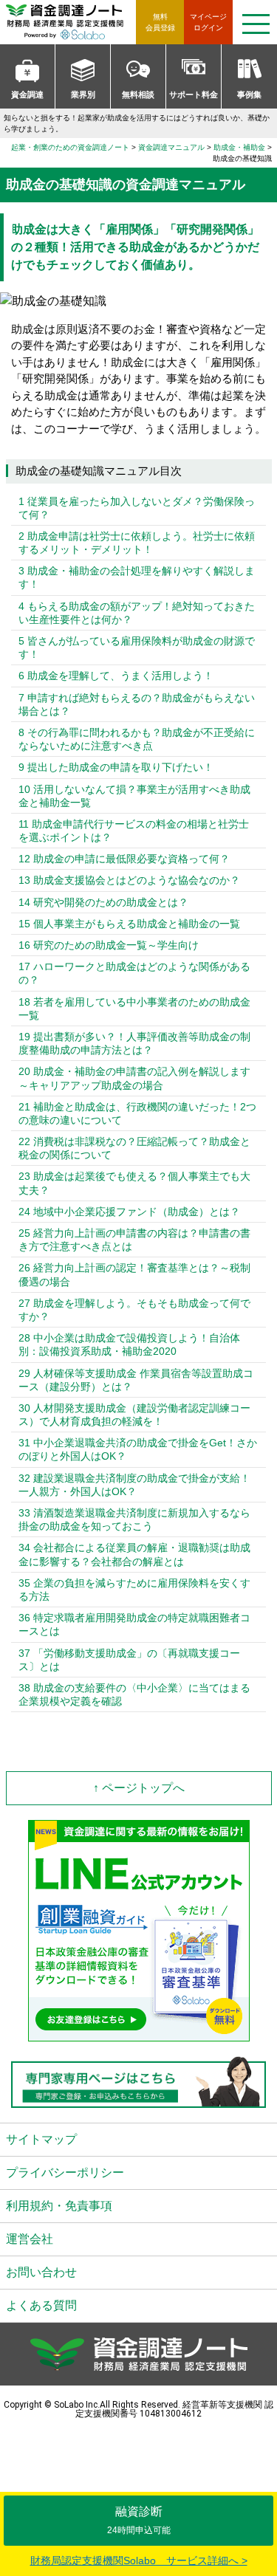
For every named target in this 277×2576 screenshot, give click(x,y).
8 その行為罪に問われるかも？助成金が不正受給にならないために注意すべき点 (137, 739)
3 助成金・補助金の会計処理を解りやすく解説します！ (137, 577)
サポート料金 (194, 95)
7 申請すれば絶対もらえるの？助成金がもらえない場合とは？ (137, 704)
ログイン (208, 22)
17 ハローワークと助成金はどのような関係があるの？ (134, 973)
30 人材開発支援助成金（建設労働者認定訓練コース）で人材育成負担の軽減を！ (134, 1415)
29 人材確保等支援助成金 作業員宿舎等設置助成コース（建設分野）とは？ (136, 1380)
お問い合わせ (41, 2272)
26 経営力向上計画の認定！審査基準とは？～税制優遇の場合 (134, 1274)
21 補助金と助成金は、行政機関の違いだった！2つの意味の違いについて (137, 1113)
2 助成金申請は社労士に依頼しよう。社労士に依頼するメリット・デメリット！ (137, 543)
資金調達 (27, 95)
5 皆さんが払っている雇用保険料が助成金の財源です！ (137, 648)
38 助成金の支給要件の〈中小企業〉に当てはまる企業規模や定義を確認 (134, 1694)
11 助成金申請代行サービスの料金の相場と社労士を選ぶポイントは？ (134, 831)
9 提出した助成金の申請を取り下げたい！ (116, 767)
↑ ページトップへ (139, 1788)
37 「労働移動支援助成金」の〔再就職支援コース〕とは (129, 1660)
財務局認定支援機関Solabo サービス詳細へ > (139, 2560)
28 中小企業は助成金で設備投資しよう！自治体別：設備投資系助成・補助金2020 (129, 1344)
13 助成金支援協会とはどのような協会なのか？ (129, 880)
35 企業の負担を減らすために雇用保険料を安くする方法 (134, 1590)
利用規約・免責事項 (59, 2206)
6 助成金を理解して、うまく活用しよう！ (116, 676)
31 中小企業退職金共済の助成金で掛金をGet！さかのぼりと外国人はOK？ (138, 1449)
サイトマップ (41, 2139)
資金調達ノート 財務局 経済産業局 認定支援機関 (71, 22)
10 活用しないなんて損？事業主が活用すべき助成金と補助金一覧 (134, 796)
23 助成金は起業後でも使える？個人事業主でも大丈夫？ (134, 1183)
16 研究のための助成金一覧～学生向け (109, 945)
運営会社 (30, 2239)
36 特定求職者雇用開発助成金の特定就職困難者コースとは (134, 1624)
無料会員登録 (160, 22)
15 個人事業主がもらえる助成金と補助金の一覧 (129, 924)
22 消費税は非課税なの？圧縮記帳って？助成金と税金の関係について (134, 1148)
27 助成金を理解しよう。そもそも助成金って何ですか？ (134, 1310)
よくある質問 (41, 2305)
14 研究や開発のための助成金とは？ (103, 902)
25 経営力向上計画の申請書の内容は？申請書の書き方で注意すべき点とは (134, 1240)
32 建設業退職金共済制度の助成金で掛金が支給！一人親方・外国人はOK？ (134, 1485)
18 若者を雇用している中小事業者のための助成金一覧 (134, 1009)
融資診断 (139, 2520)
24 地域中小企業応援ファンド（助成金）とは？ (129, 1212)
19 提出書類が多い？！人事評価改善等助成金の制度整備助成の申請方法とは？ (134, 1043)
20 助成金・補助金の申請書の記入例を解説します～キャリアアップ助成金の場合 (134, 1078)
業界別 (83, 95)
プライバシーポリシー (65, 2173)
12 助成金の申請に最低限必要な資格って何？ (124, 859)
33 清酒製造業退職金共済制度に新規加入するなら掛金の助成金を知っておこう (134, 1519)
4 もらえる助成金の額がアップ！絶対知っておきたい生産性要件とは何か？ (137, 613)
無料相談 (138, 95)
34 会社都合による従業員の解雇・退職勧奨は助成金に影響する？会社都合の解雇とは (134, 1554)
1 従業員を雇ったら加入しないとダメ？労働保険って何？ (137, 508)
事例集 (249, 95)
